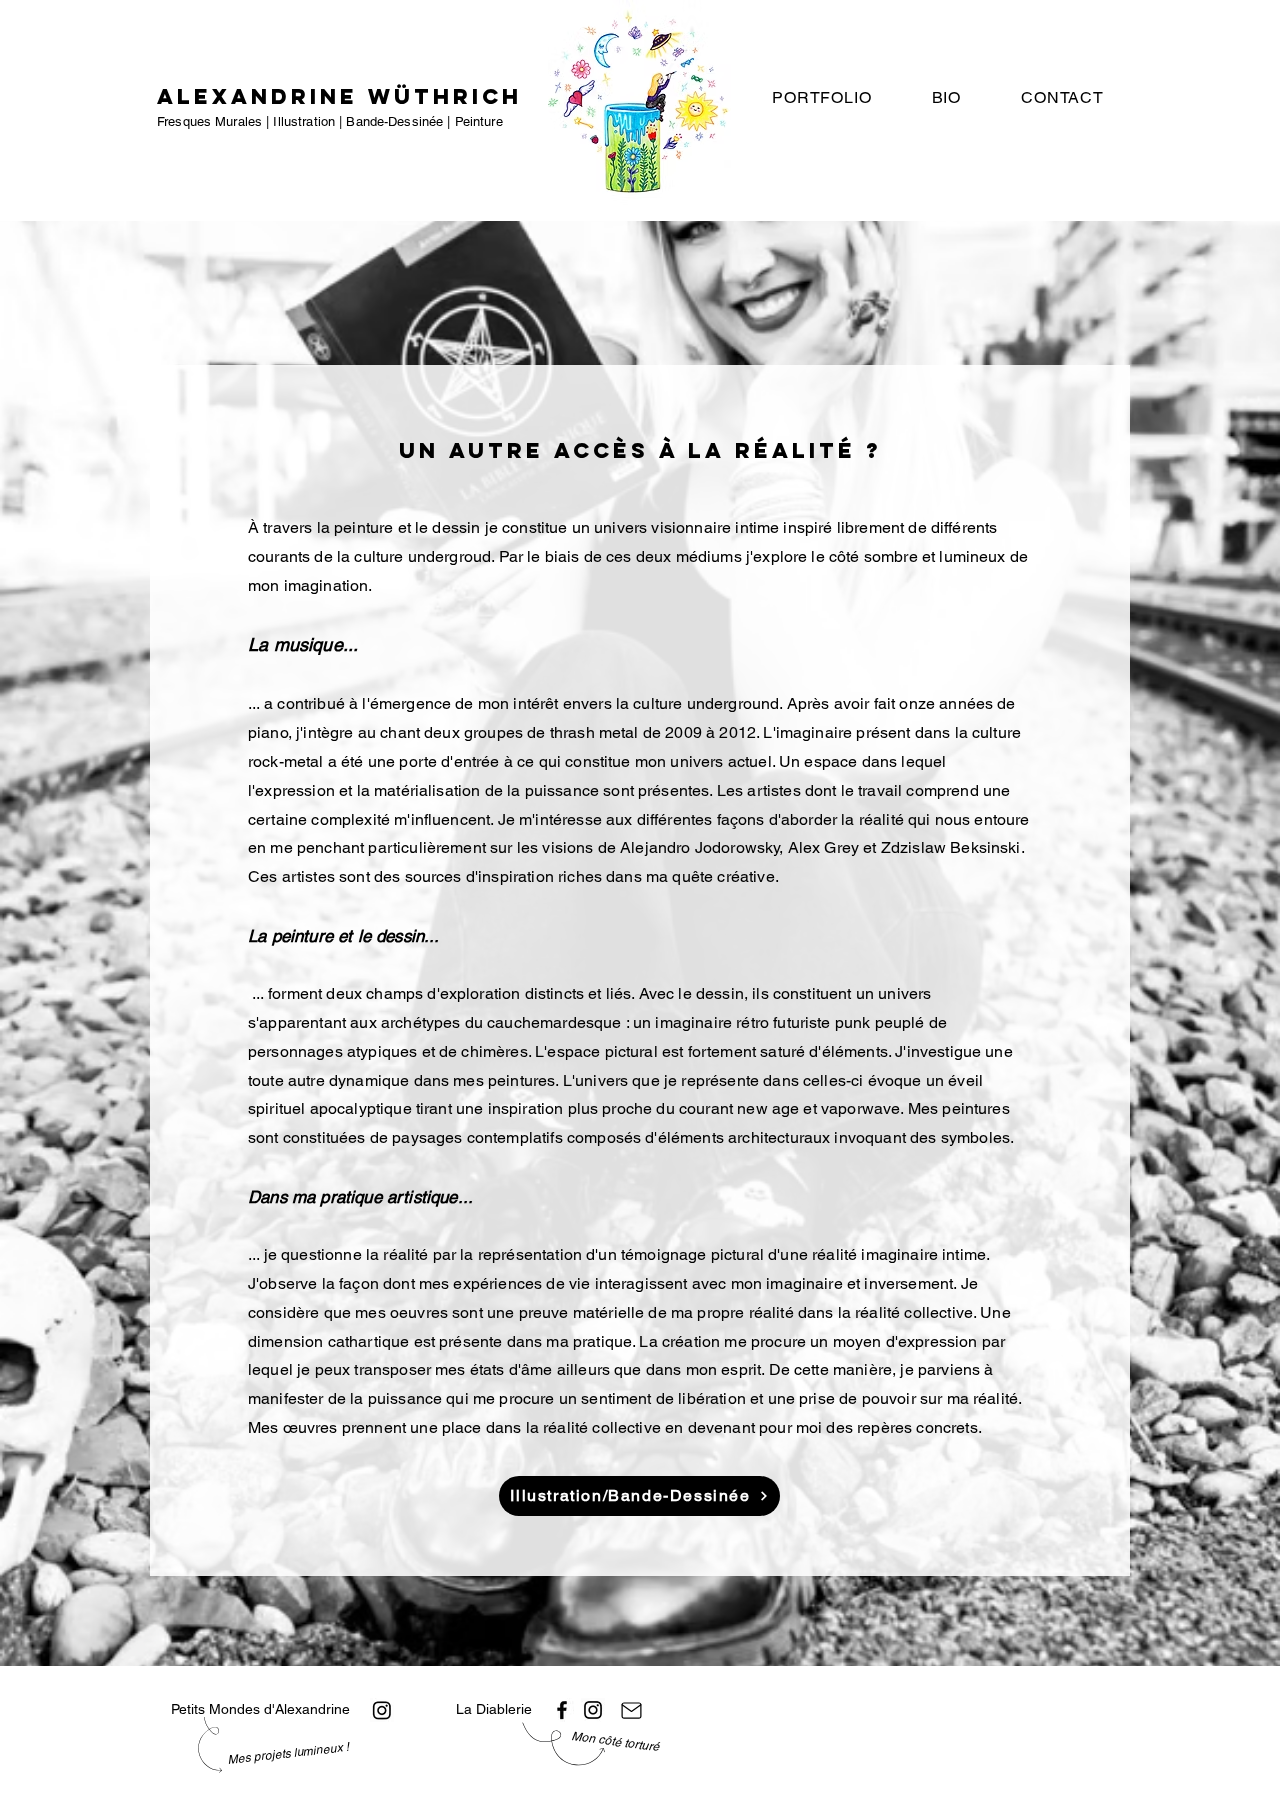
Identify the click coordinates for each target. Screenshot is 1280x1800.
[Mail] (631, 1710)
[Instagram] (382, 1710)
